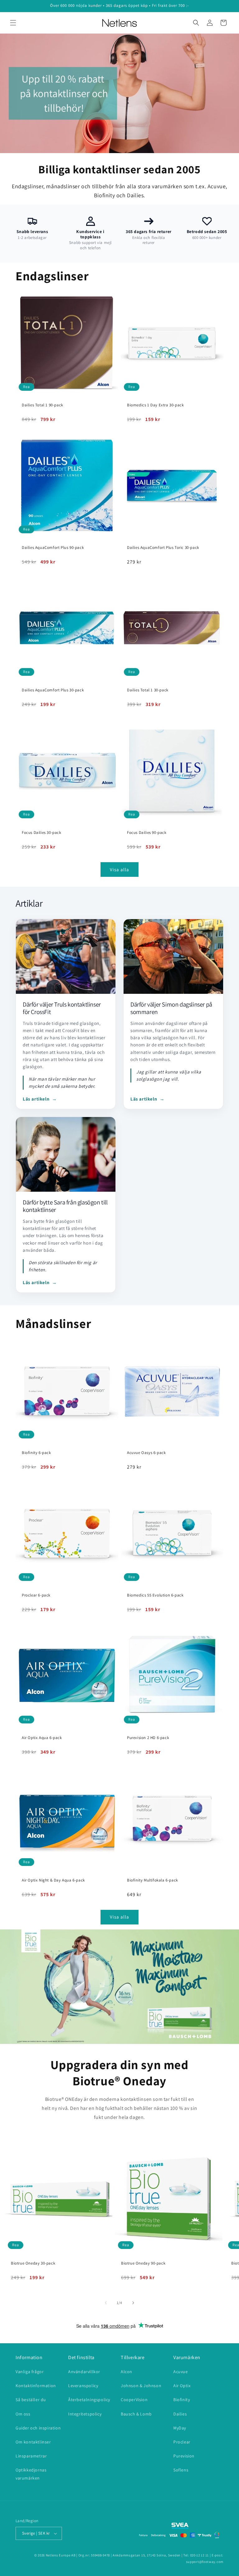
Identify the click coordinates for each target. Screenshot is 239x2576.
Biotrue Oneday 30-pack (33, 2263)
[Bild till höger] (133, 2303)
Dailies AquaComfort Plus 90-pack (53, 548)
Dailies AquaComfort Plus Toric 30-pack (163, 548)
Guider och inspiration (38, 2428)
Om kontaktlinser (33, 2442)
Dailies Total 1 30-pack (148, 690)
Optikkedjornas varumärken (31, 2474)
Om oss (23, 2414)
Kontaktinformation (36, 2386)
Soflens (181, 2470)
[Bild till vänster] (106, 2303)
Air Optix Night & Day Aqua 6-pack (53, 1880)
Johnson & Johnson (141, 2386)
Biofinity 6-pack (36, 1453)
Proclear (182, 2442)
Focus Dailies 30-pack (42, 833)
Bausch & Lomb (136, 2414)
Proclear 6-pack (36, 1595)
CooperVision (134, 2400)
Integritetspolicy (85, 2414)
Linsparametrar (31, 2456)
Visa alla (119, 870)
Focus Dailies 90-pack (147, 833)
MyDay (180, 2428)
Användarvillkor (84, 2372)
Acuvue (181, 2372)
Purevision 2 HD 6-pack (148, 1738)
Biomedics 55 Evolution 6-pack (155, 1595)
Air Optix (182, 2386)
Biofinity (182, 2400)
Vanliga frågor (30, 2372)
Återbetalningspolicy (89, 2400)
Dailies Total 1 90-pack (42, 405)
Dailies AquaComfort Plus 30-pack (53, 690)
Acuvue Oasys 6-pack (146, 1453)
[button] (13, 23)
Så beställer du (31, 2400)
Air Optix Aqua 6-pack (42, 1738)
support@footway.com (205, 2562)
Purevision (184, 2456)
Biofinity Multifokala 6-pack (152, 1880)
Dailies (180, 2414)
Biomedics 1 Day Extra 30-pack (155, 405)
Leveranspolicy (83, 2386)
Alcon (127, 2372)
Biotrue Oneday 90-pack (143, 2263)
